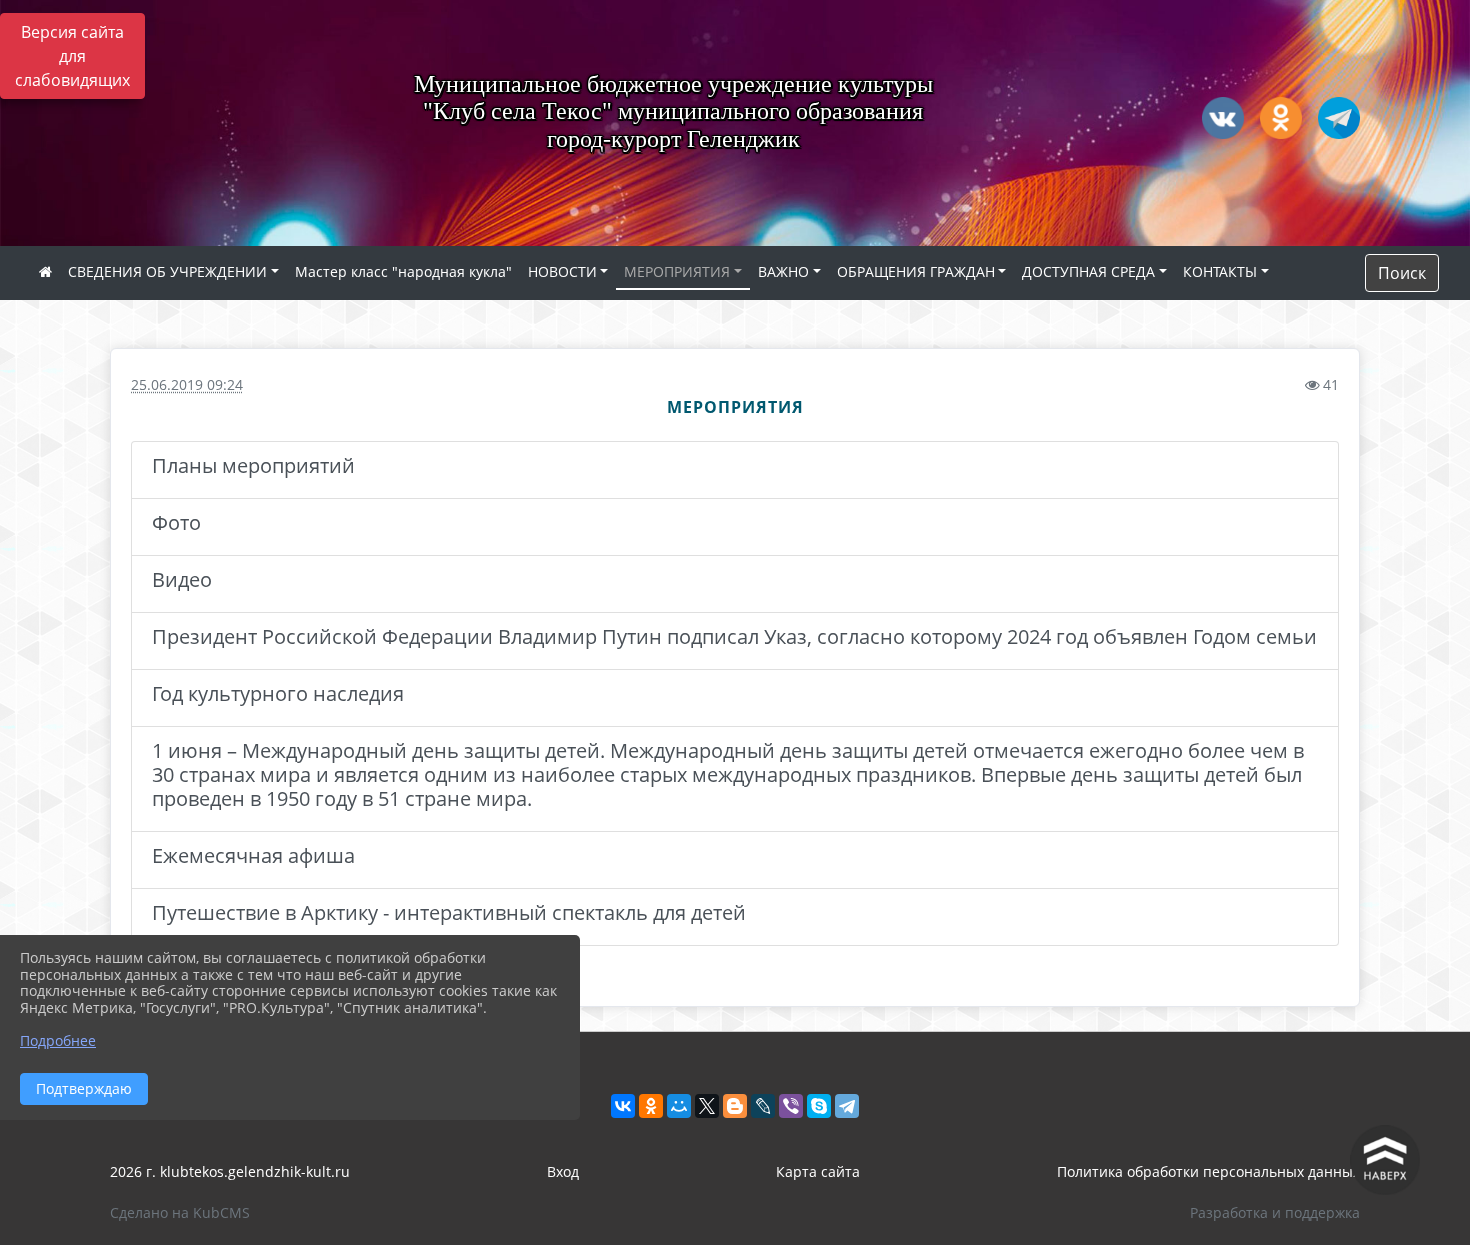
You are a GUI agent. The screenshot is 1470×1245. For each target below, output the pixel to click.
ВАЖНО (783, 271)
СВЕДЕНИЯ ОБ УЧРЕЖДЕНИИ (167, 271)
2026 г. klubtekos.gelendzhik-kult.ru (230, 1171)
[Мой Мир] (679, 1106)
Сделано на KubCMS (180, 1212)
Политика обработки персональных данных (1208, 1171)
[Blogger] (735, 1106)
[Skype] (819, 1106)
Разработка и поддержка (1275, 1212)
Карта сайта (818, 1171)
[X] (707, 1106)
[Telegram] (847, 1106)
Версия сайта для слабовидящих (72, 56)
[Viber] (791, 1106)
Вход (563, 1171)
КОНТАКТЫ (1220, 271)
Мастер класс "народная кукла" (403, 271)
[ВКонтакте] (623, 1106)
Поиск (1402, 273)
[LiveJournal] (763, 1106)
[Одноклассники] (651, 1106)
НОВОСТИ (562, 271)
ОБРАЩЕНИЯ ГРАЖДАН (916, 271)
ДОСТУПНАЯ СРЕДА (1088, 271)
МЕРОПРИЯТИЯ (677, 271)
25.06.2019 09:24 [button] (187, 384)
